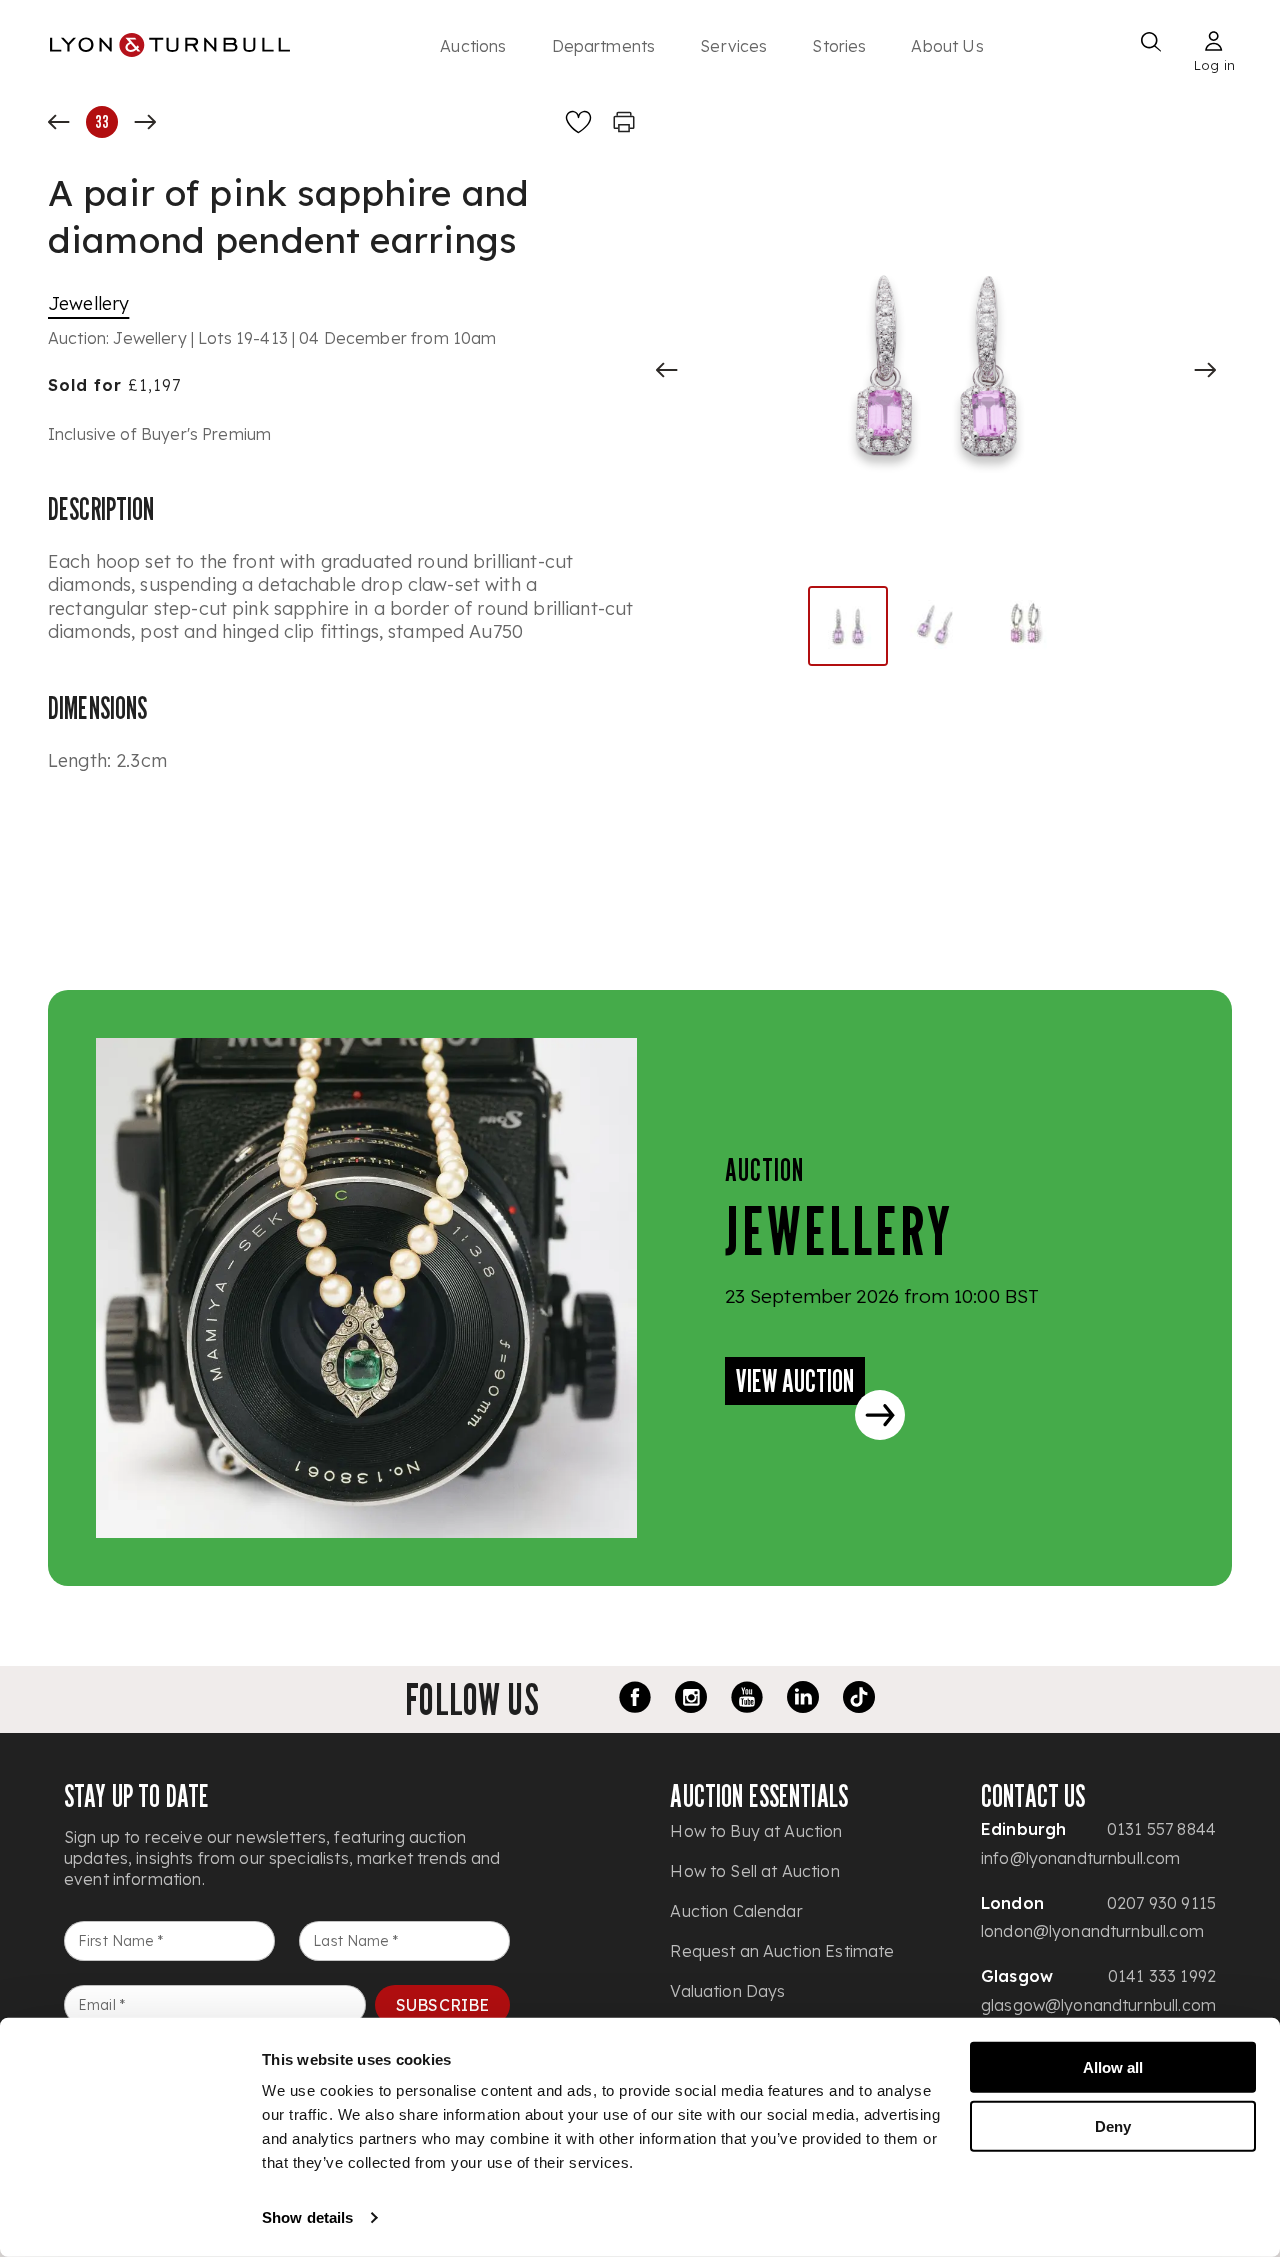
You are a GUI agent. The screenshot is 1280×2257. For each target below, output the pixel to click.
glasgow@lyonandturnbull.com (1098, 2005)
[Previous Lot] (59, 122)
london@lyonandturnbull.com (1092, 1931)
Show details (307, 2217)
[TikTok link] (859, 1700)
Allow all (1113, 2067)
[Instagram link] (691, 1700)
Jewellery (88, 303)
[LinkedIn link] (803, 1700)
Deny (1113, 2125)
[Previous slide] (667, 370)
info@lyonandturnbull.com (1081, 1858)
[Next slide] (1205, 370)
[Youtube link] (747, 1700)
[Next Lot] (145, 122)
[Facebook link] (635, 1700)
